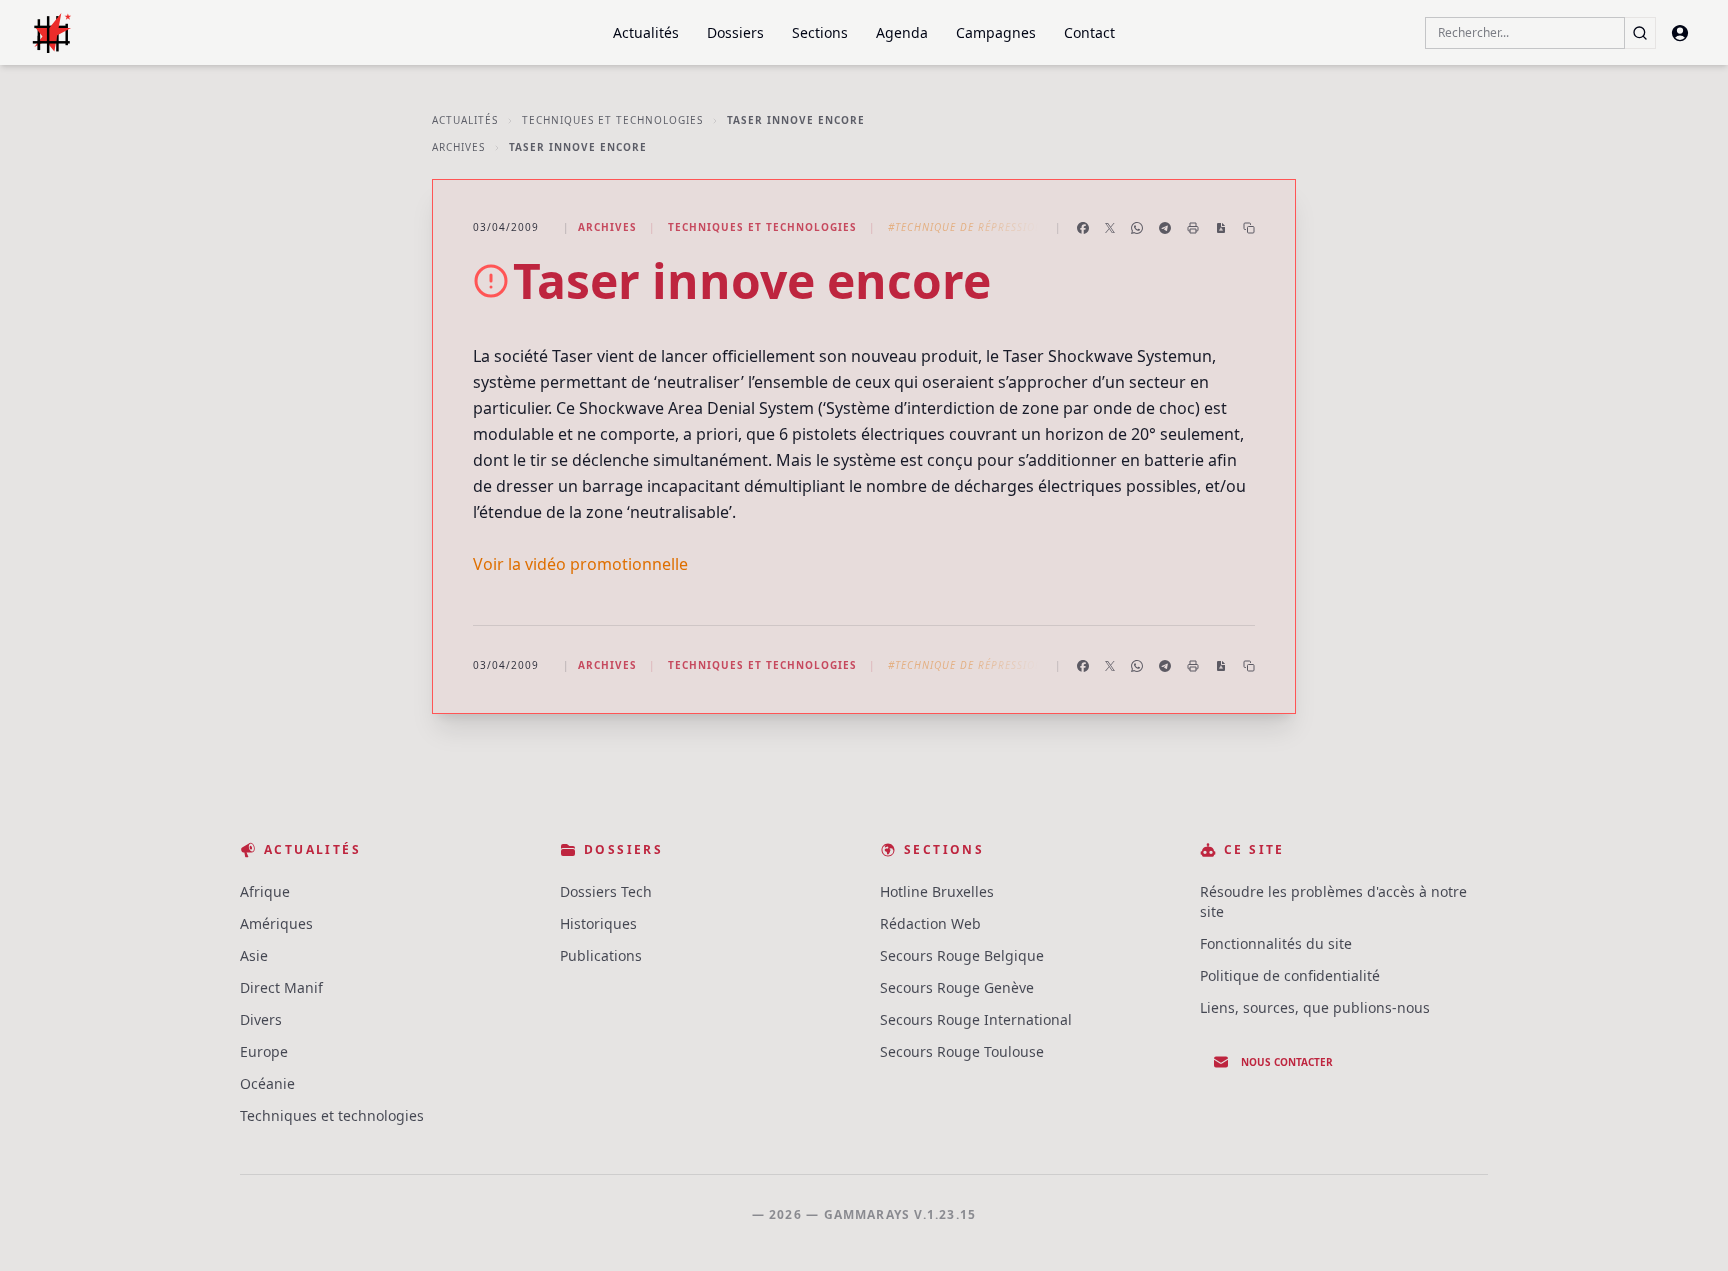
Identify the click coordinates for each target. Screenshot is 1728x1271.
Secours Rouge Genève (957, 987)
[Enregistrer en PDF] (1221, 228)
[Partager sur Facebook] (1083, 228)
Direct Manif (281, 987)
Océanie (267, 1083)
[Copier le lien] (1249, 228)
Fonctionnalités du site (1276, 943)
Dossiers (735, 32)
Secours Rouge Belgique (962, 955)
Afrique (265, 891)
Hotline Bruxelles (937, 891)
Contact (1089, 32)
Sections (820, 32)
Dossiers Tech (606, 891)
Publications (601, 955)
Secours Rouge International (976, 1019)
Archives (458, 147)
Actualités (646, 32)
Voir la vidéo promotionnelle (580, 564)
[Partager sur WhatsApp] (1137, 228)
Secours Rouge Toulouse (962, 1051)
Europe (264, 1051)
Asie (254, 955)
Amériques (276, 923)
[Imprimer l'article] (1193, 228)
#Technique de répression (965, 227)
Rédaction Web (930, 923)
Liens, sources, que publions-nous (1315, 1007)
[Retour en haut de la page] (1684, 1227)
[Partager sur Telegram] (1165, 228)
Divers (261, 1019)
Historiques (598, 923)
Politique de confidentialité (1290, 975)
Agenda (902, 32)
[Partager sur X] (1110, 228)
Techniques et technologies (612, 120)
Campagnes (996, 32)
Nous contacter (1287, 1062)
